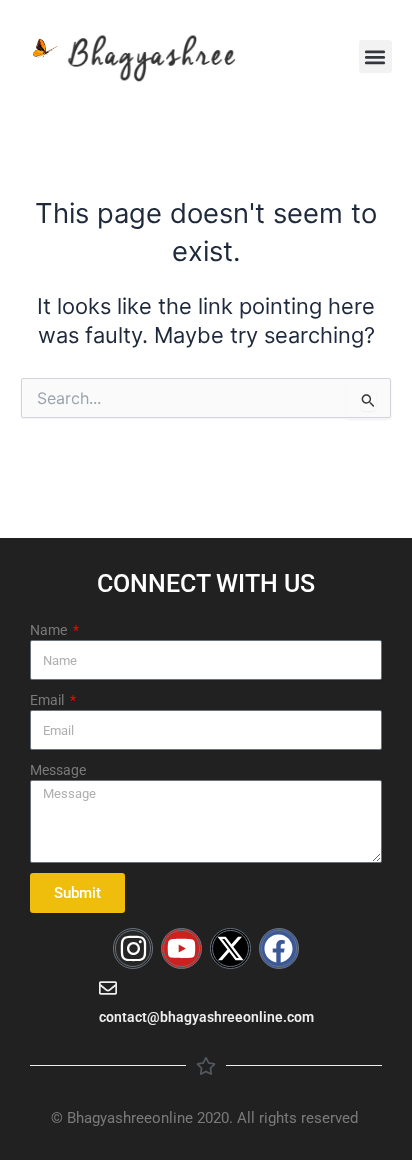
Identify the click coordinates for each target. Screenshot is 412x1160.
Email (48, 700)
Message (58, 770)
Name (50, 630)
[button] (375, 56)
